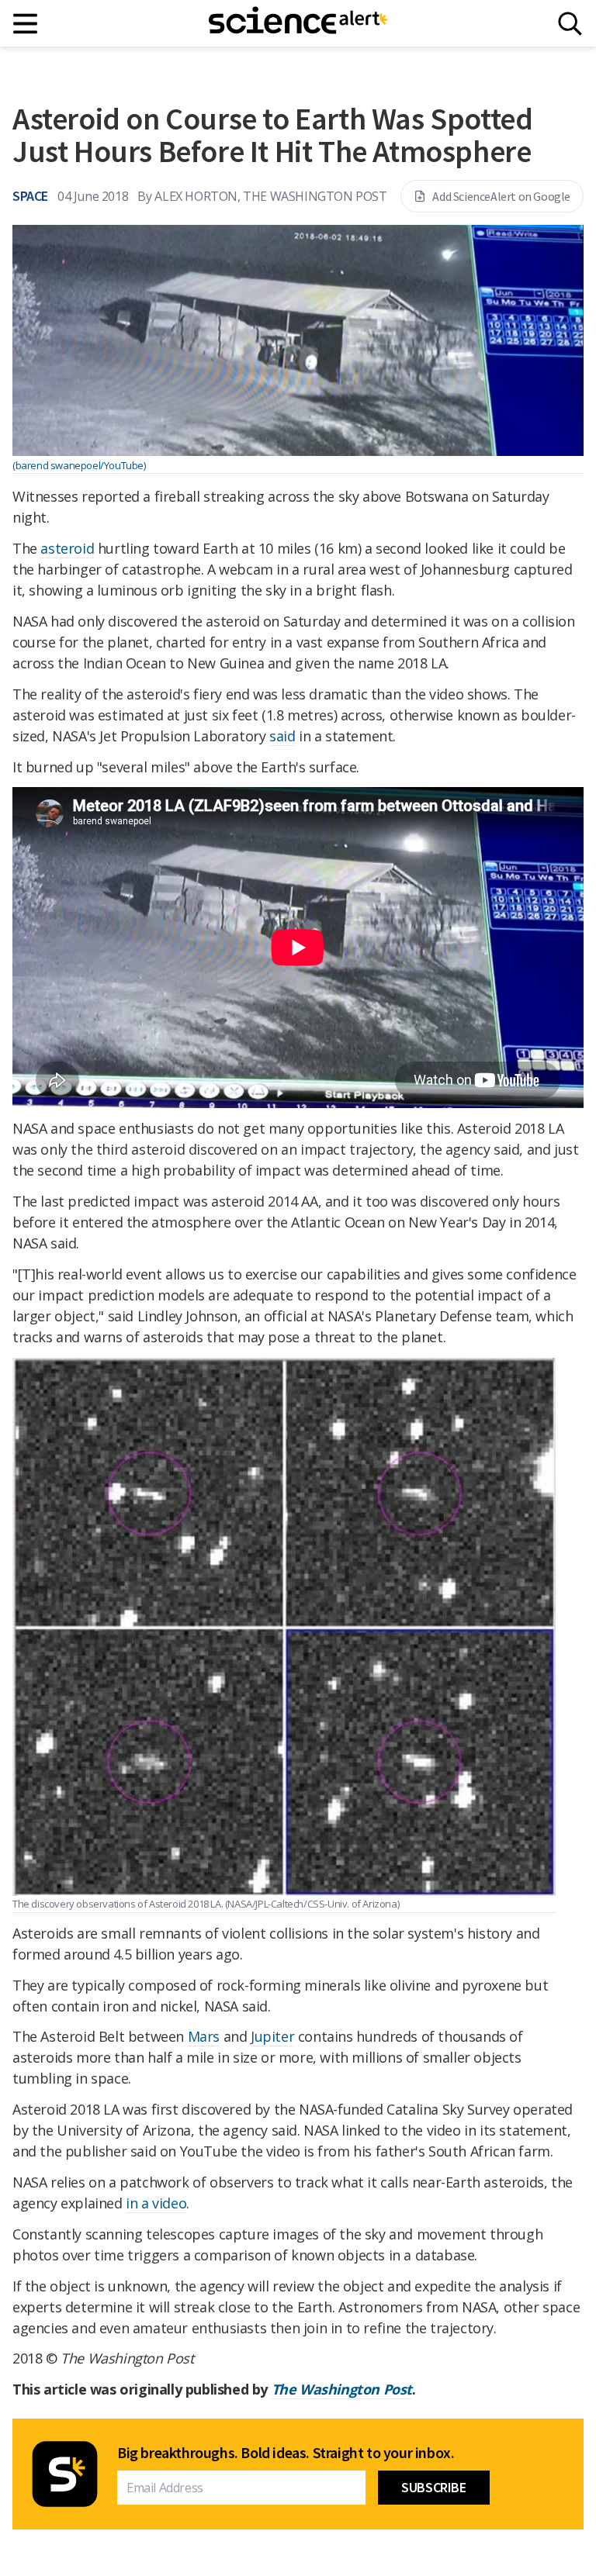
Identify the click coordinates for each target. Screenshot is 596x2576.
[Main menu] (26, 24)
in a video (156, 2203)
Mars (204, 2036)
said (282, 736)
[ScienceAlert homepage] (298, 23)
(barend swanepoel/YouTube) (79, 465)
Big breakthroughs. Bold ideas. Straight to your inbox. (286, 2453)
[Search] (570, 24)
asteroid (67, 548)
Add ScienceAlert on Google (501, 196)
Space (30, 196)
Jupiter (272, 2036)
